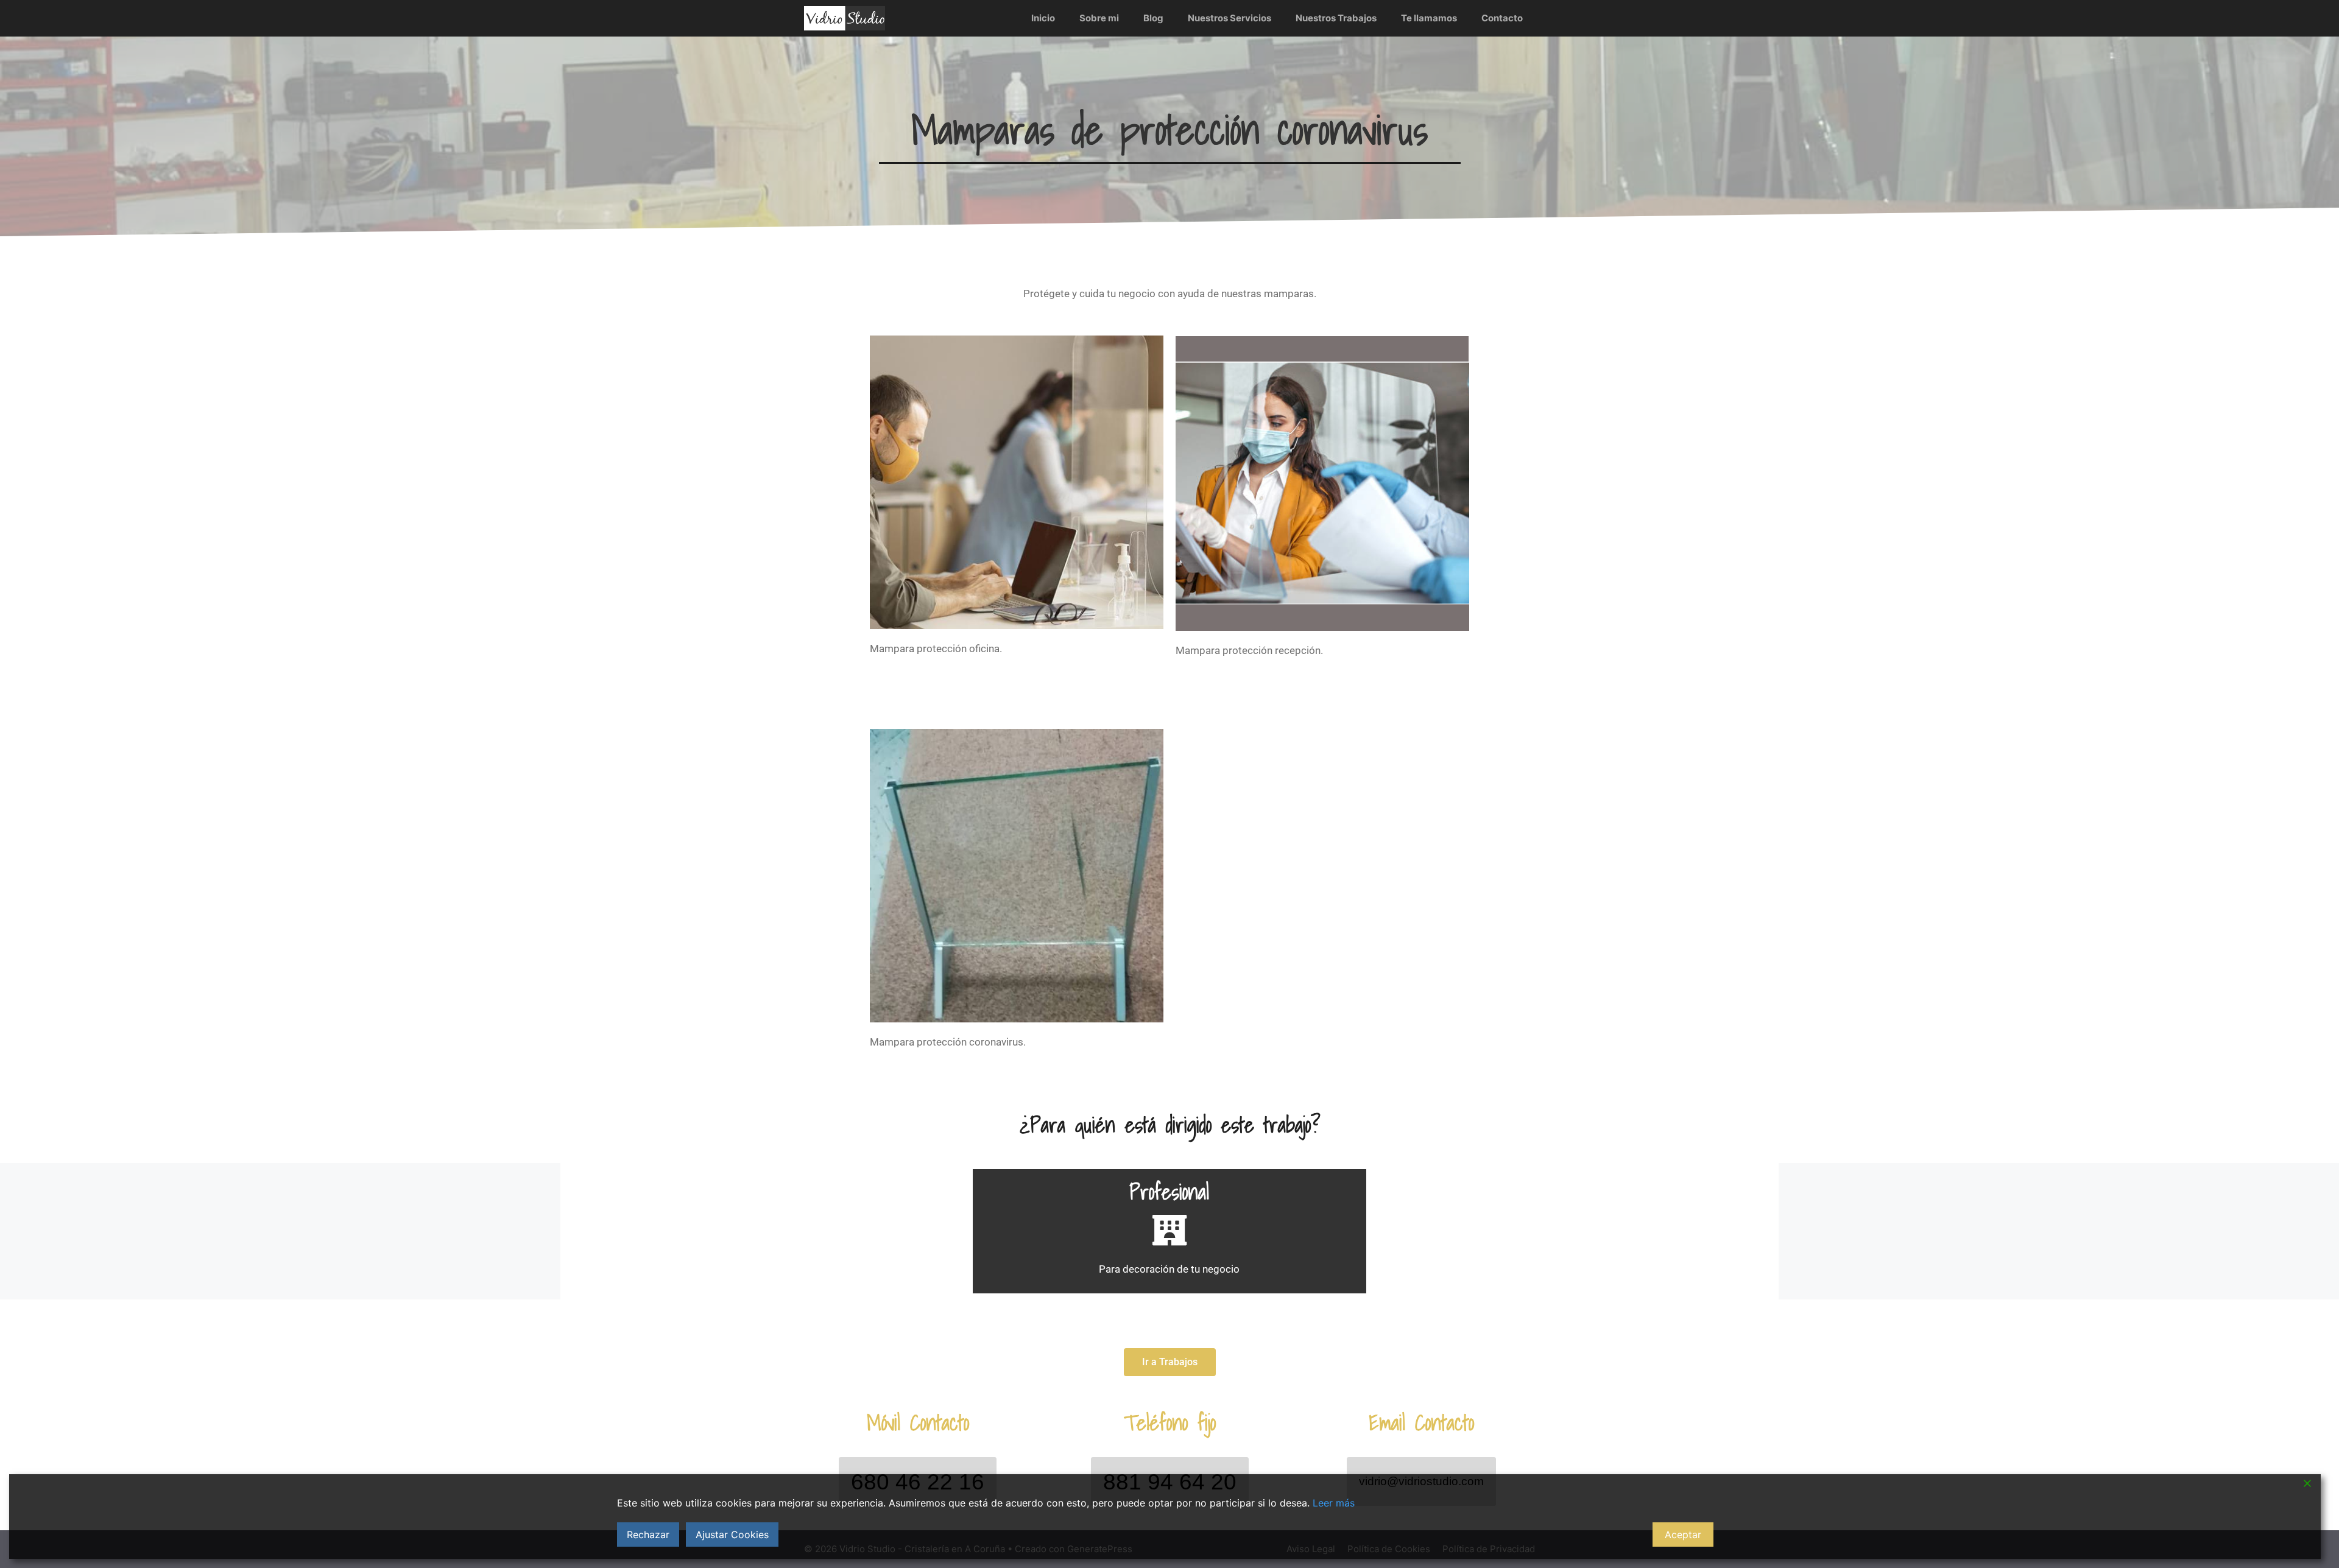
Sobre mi (1099, 18)
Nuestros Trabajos (1336, 18)
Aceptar (1683, 1535)
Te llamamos (1429, 18)
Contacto (1502, 18)
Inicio (1043, 18)
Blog (1153, 18)
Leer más (1334, 1503)
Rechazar (648, 1535)
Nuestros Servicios (1229, 18)
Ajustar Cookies (732, 1535)
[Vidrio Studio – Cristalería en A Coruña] (845, 18)
